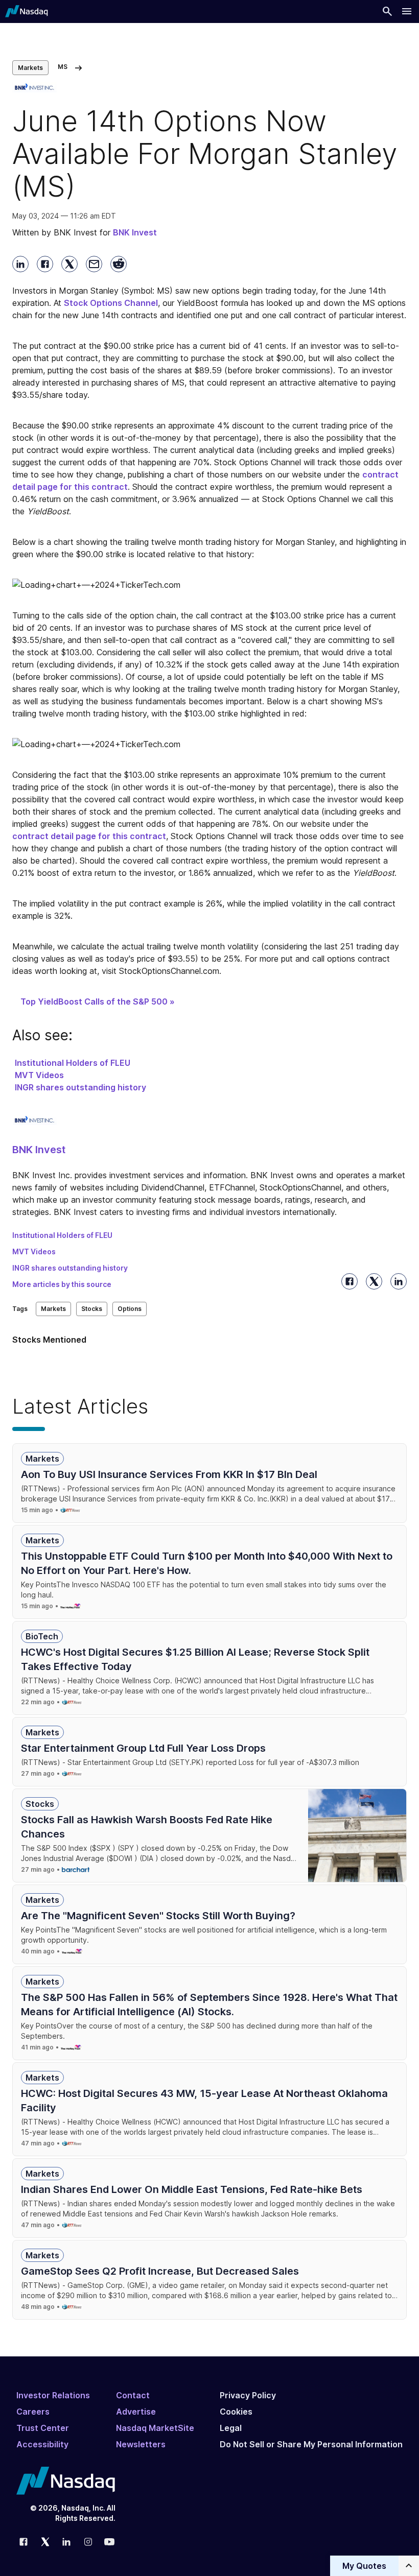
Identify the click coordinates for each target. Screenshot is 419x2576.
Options (130, 1309)
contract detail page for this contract (89, 836)
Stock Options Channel (111, 303)
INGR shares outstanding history (80, 1087)
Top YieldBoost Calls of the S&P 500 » (98, 1001)
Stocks (92, 1309)
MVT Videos (39, 1075)
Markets (30, 68)
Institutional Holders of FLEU (73, 1063)
